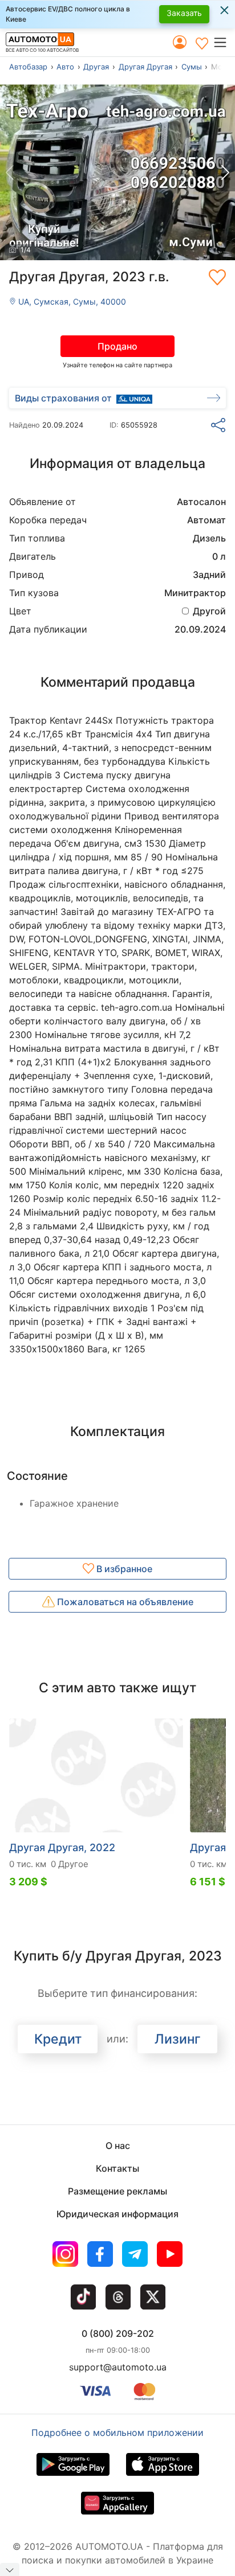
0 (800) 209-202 (118, 2333)
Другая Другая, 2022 (62, 1847)
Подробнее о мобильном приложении (117, 2433)
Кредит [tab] (58, 2039)
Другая (96, 67)
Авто (65, 67)
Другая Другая (145, 67)
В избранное (123, 1569)
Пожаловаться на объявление (124, 1602)
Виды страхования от (63, 398)
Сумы (192, 67)
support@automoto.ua (118, 2367)
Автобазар (28, 67)
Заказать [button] (184, 13)
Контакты (117, 2168)
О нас (118, 2146)
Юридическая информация (117, 2214)
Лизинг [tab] (178, 2039)
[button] (224, 42)
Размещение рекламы (117, 2191)
